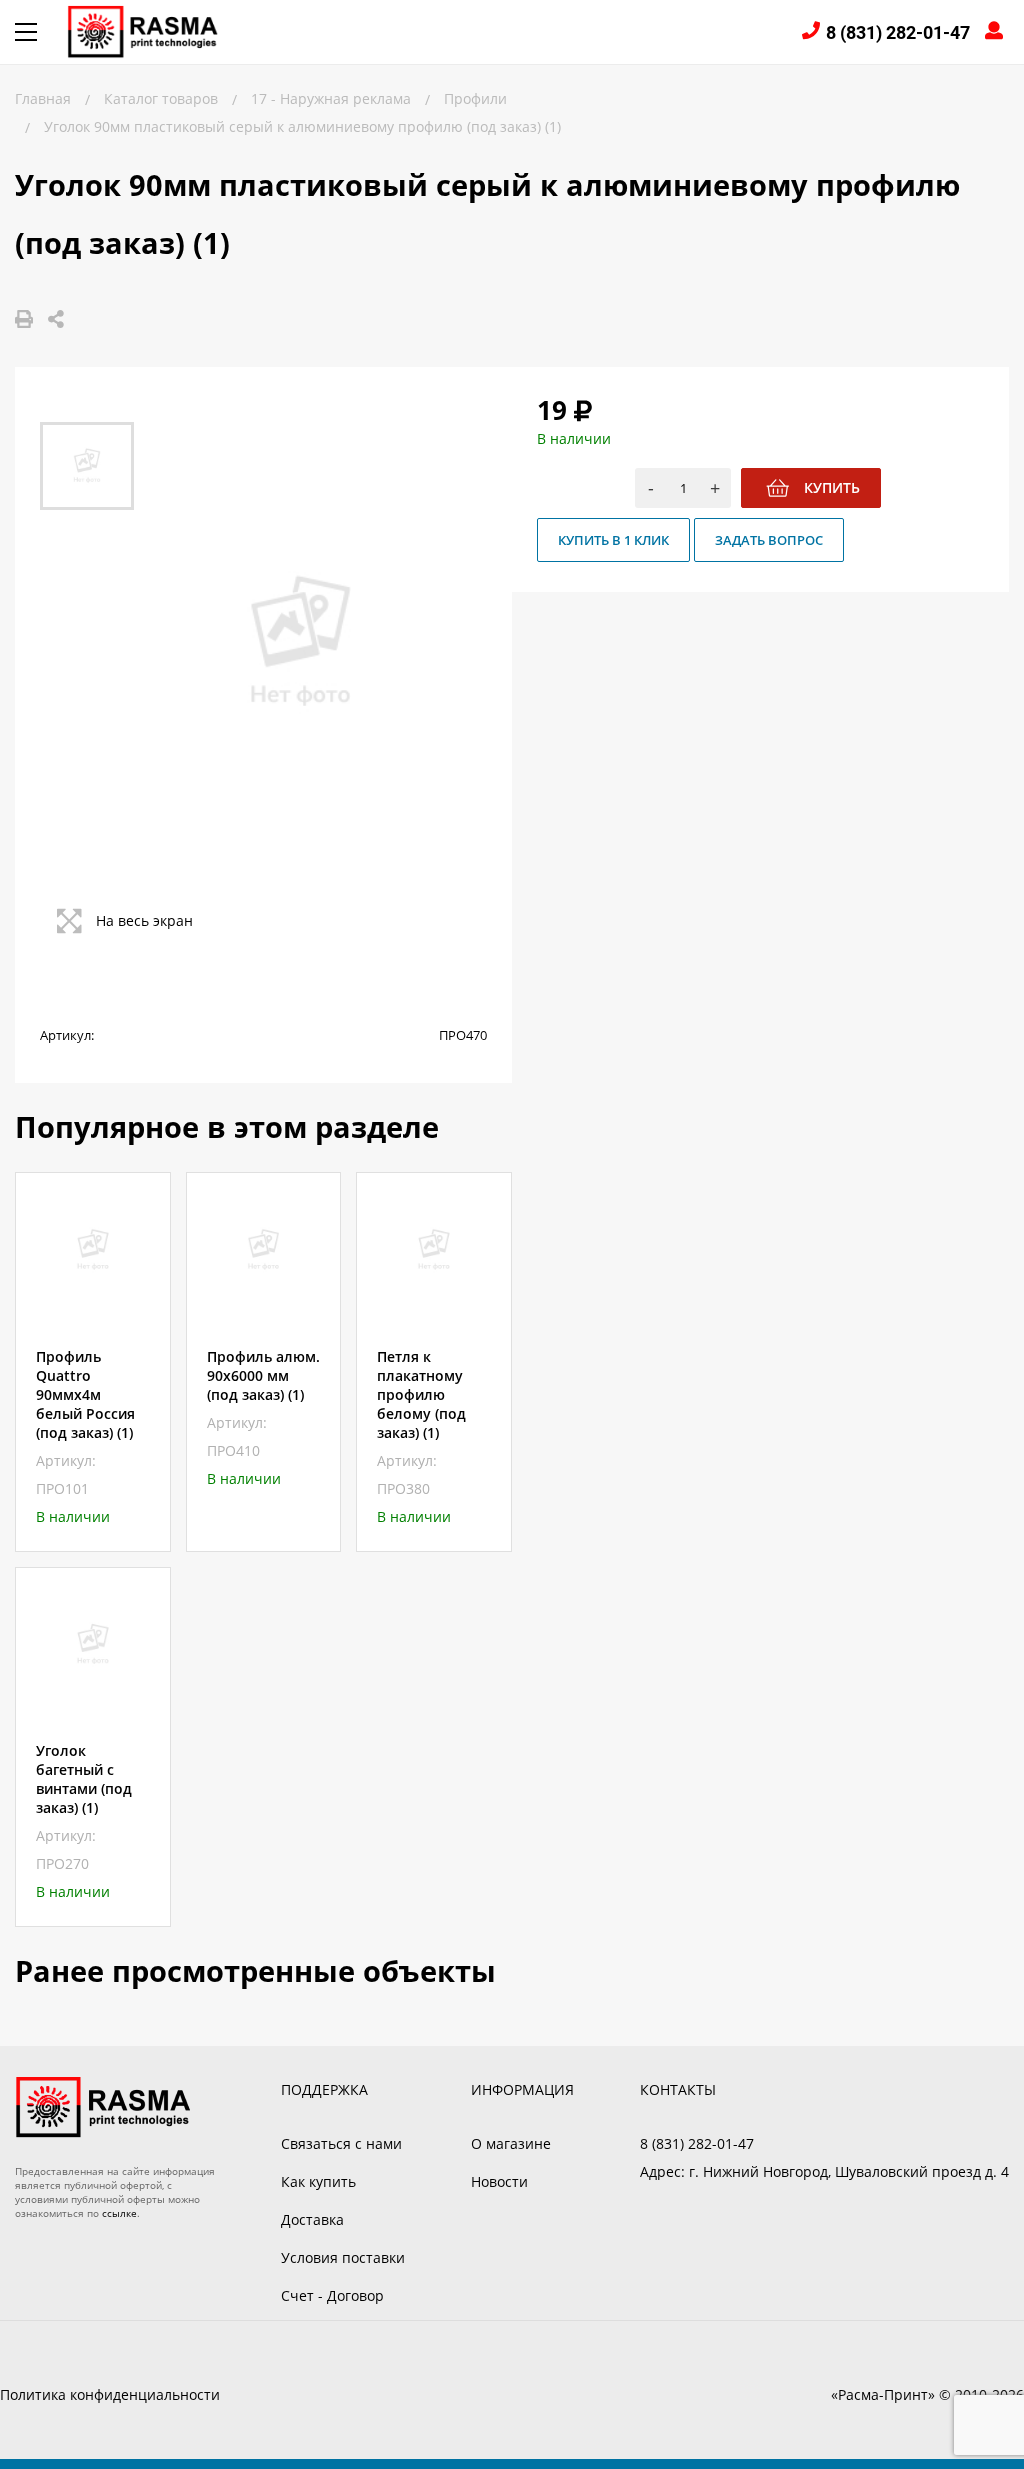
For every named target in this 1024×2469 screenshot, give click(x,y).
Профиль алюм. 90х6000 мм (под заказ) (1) (263, 1375)
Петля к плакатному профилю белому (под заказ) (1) (421, 1394)
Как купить (318, 2181)
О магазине (511, 2143)
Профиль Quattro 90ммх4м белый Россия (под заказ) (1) (85, 1394)
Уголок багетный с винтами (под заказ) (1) (84, 1779)
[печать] (24, 319)
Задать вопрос (769, 540)
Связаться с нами (341, 2143)
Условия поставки (343, 2257)
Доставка (312, 2219)
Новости (499, 2181)
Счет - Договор (332, 2295)
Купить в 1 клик (613, 540)
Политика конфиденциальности (110, 2394)
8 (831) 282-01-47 (898, 32)
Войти (997, 32)
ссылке (119, 2213)
